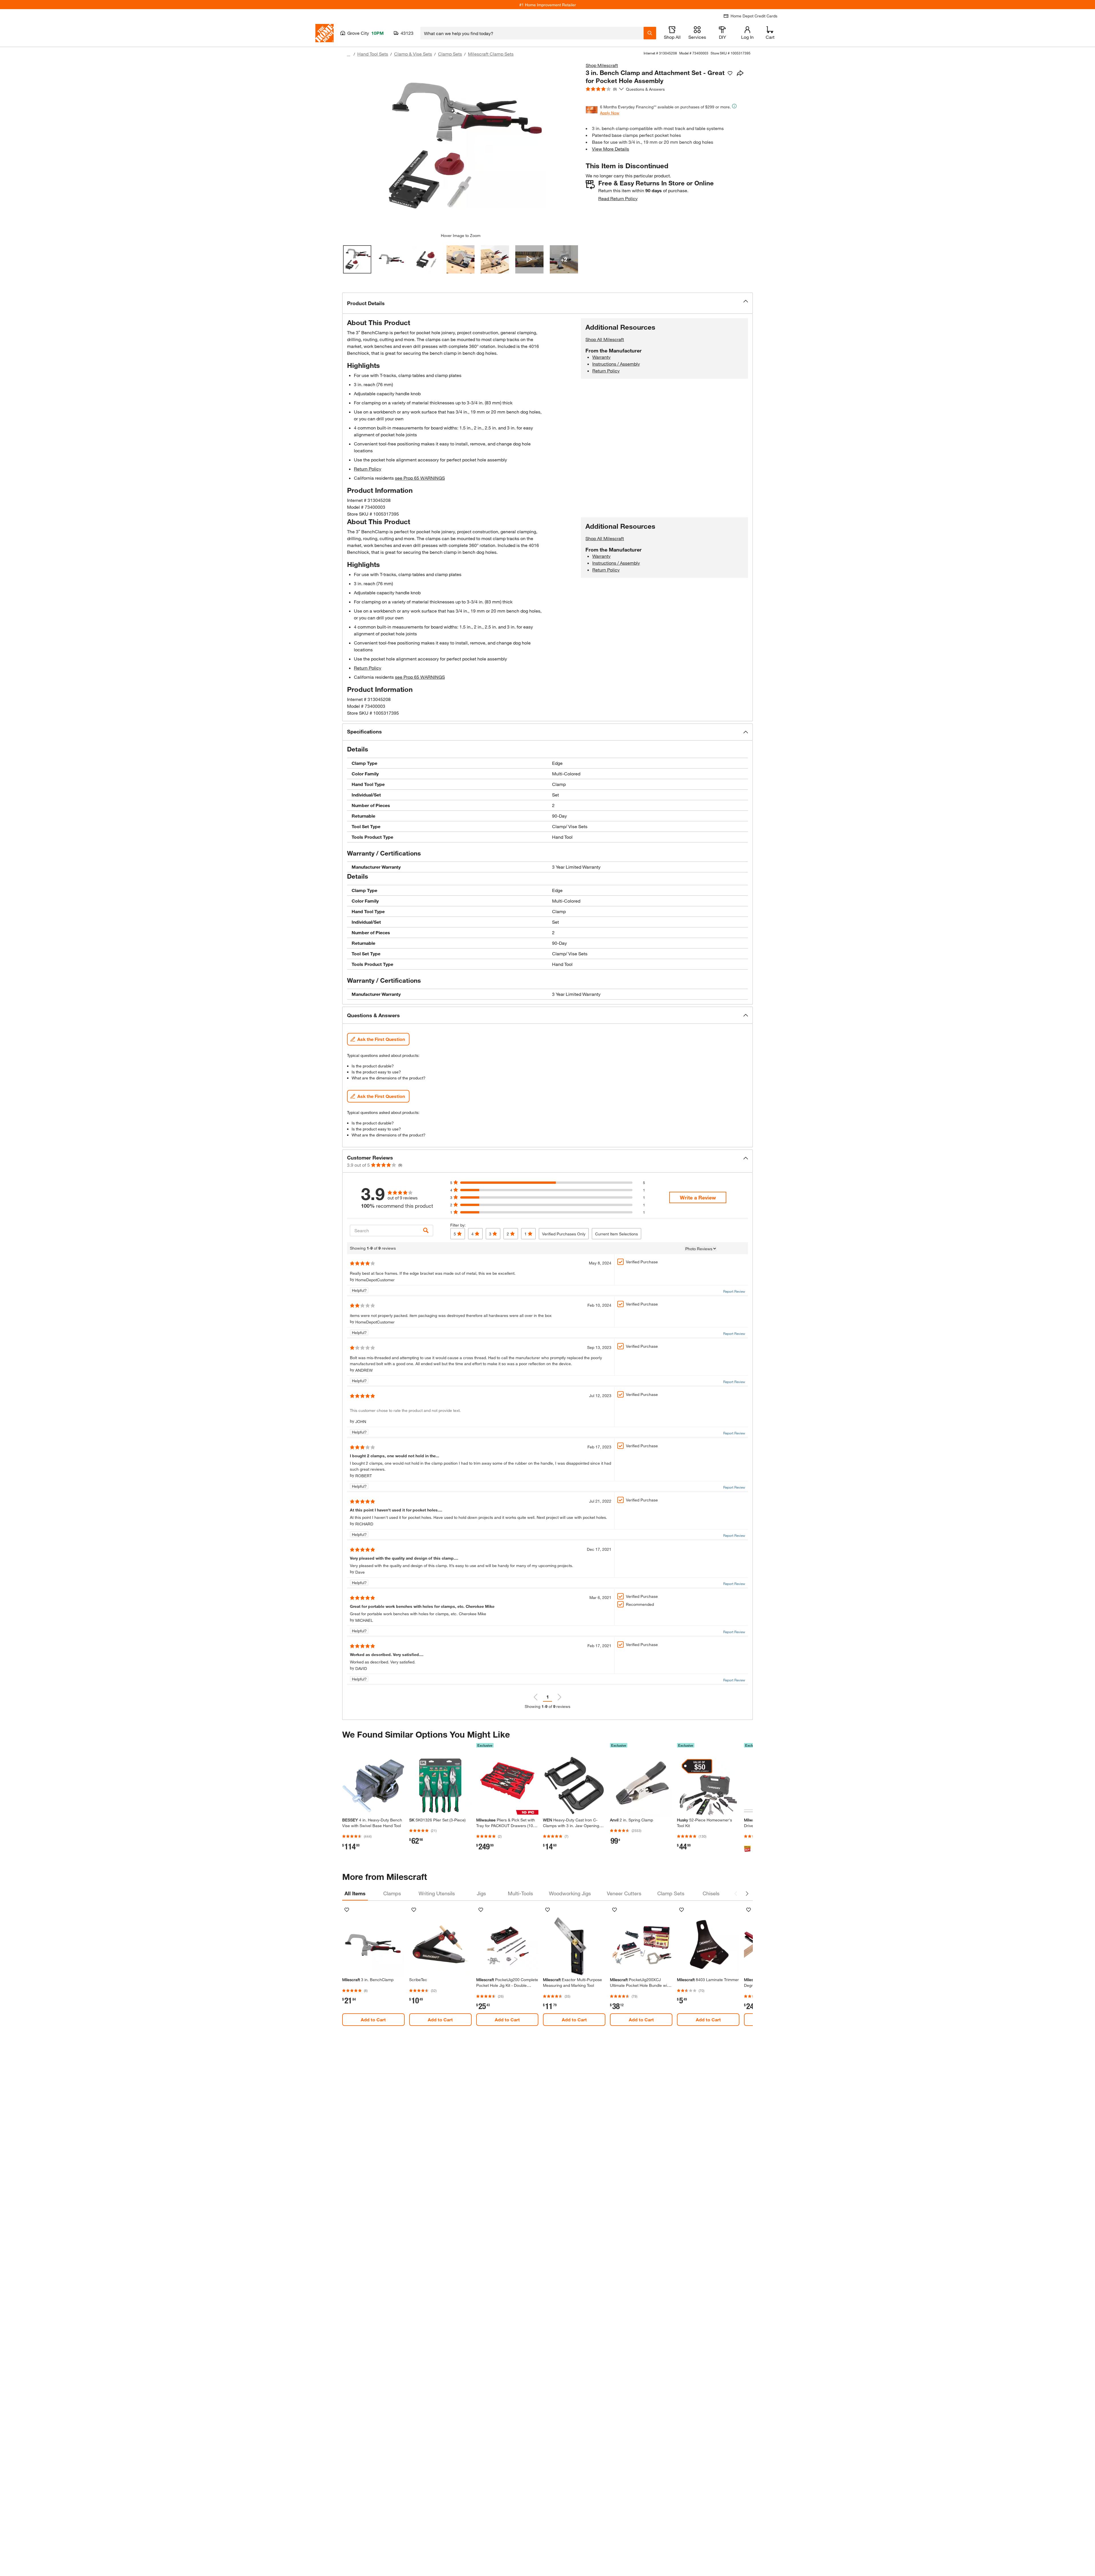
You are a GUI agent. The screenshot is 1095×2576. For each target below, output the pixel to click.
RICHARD (364, 1524)
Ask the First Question (381, 1039)
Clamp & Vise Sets (413, 54)
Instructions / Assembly (616, 364)
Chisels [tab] (711, 1893)
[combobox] (532, 33)
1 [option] (548, 1697)
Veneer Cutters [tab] (624, 1893)
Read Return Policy (618, 198)
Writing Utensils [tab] (437, 1893)
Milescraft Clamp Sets (491, 54)
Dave (360, 1572)
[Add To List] (730, 73)
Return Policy (368, 469)
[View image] (357, 259)
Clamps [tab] (392, 1893)
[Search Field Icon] (650, 33)
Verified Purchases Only (564, 1234)
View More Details (611, 149)
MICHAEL (364, 1620)
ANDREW (364, 1370)
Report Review (734, 1291)
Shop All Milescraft (605, 339)
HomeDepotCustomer (375, 1280)
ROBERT (364, 1476)
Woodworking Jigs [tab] (570, 1893)
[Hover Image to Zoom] (461, 147)
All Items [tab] (355, 1893)
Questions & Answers (646, 89)
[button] (547, 303)
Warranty (601, 357)
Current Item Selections (617, 1234)
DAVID (361, 1668)
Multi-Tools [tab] (520, 1893)
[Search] (426, 1230)
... (348, 55)
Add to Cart (373, 2019)
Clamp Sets (450, 54)
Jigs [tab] (481, 1893)
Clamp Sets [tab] (671, 1893)
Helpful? (359, 1290)
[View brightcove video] (529, 259)
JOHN (361, 1421)
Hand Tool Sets (373, 54)
